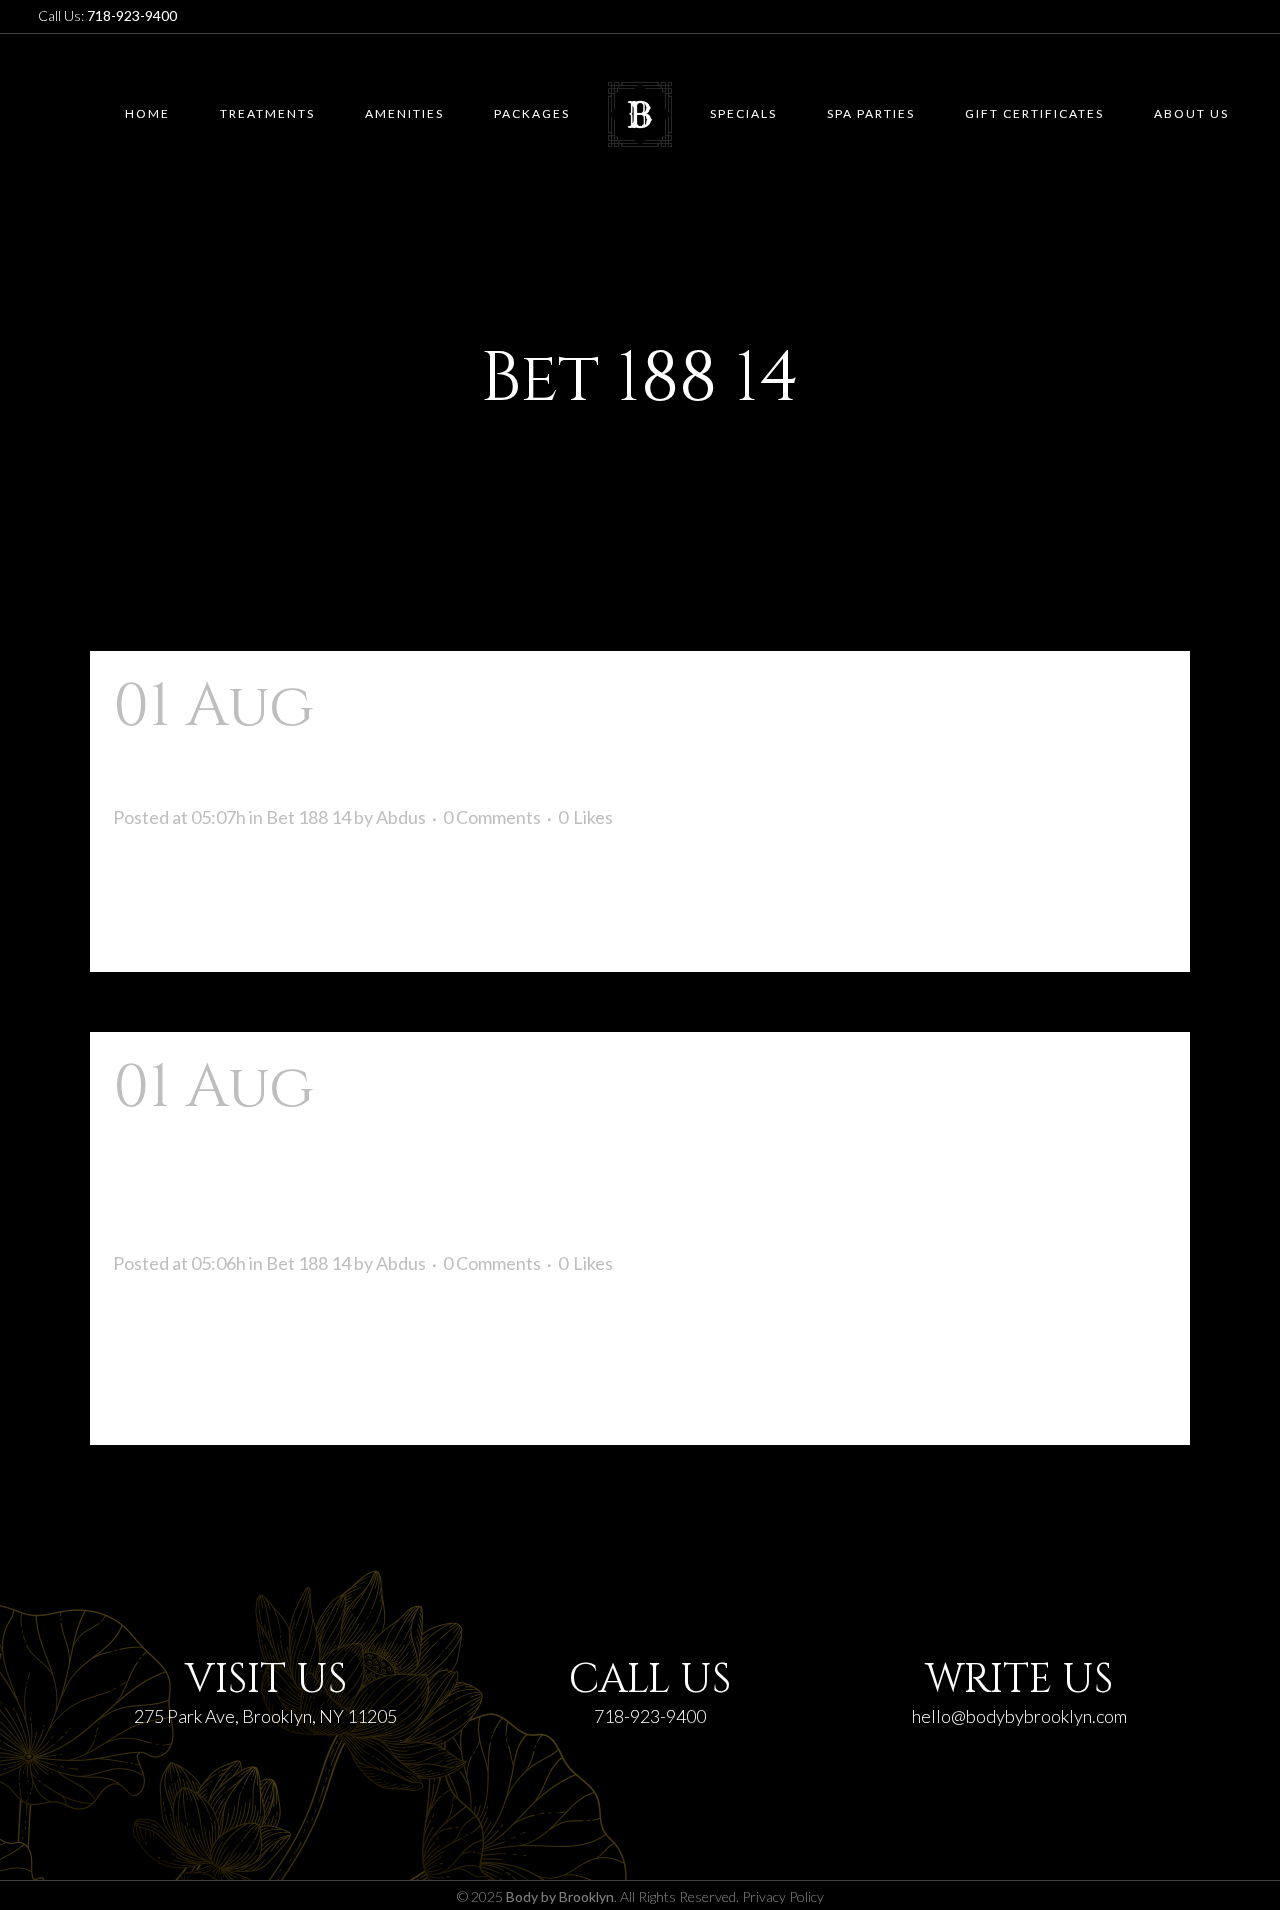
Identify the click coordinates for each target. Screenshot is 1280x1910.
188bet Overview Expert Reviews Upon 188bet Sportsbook (625, 739)
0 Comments (492, 817)
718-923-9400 (650, 1716)
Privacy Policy (783, 1896)
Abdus (401, 817)
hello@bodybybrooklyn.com (1019, 1716)
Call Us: (107, 15)
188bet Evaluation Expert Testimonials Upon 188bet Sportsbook (618, 1152)
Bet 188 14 (308, 817)
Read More (173, 920)
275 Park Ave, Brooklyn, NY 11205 (265, 1716)
